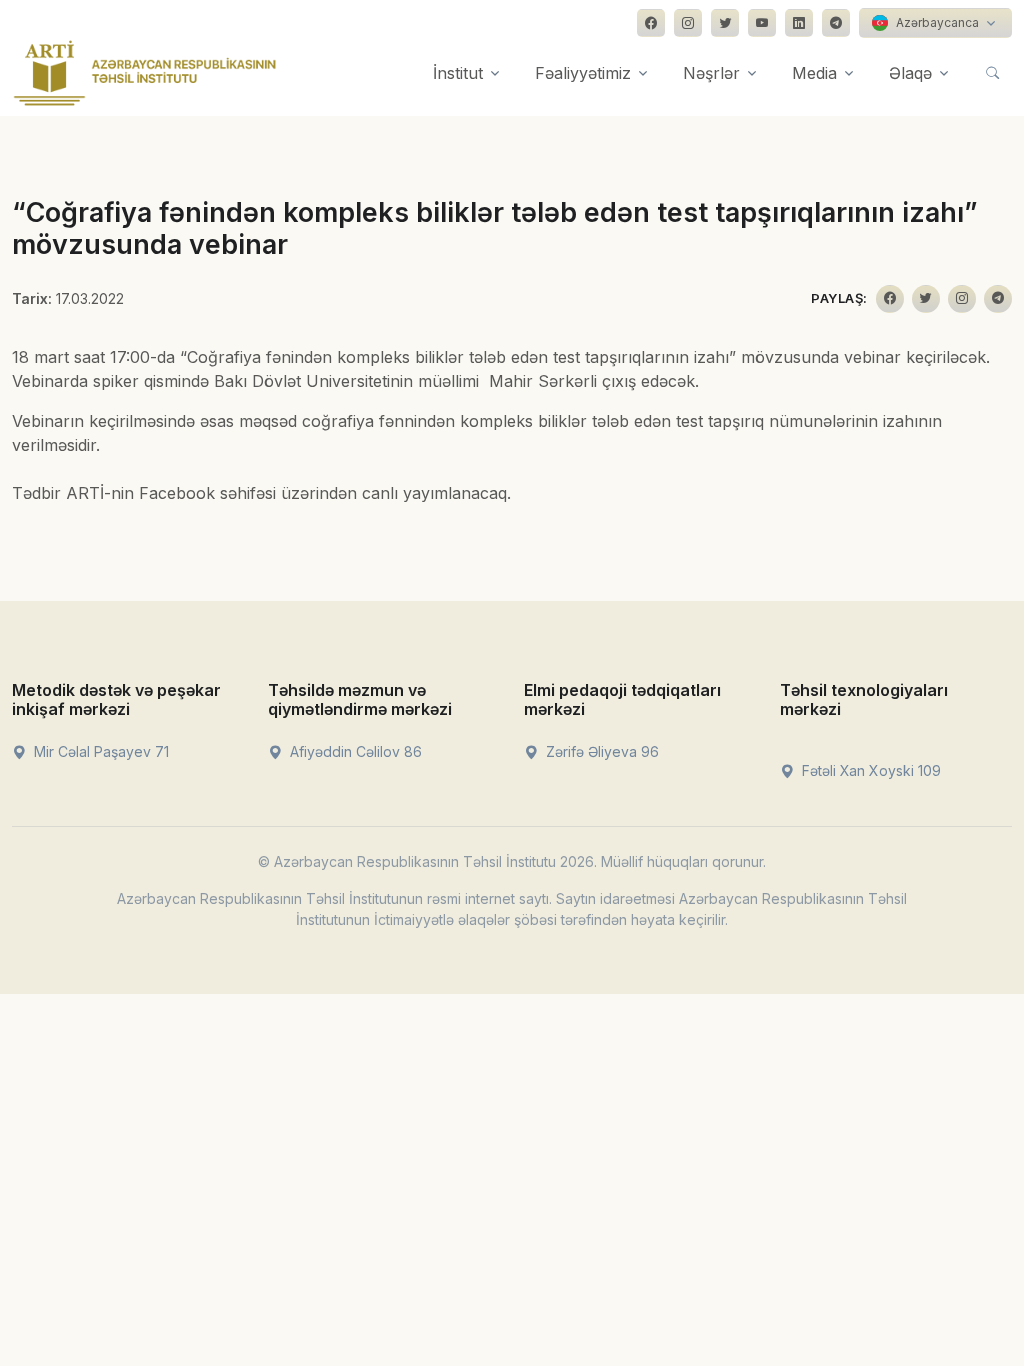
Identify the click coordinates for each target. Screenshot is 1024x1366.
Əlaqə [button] (910, 73)
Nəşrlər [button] (711, 73)
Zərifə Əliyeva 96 (600, 751)
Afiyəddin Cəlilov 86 (354, 751)
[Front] (145, 73)
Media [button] (814, 73)
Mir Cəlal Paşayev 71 (99, 751)
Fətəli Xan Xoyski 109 (869, 770)
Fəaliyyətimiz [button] (583, 73)
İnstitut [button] (458, 73)
